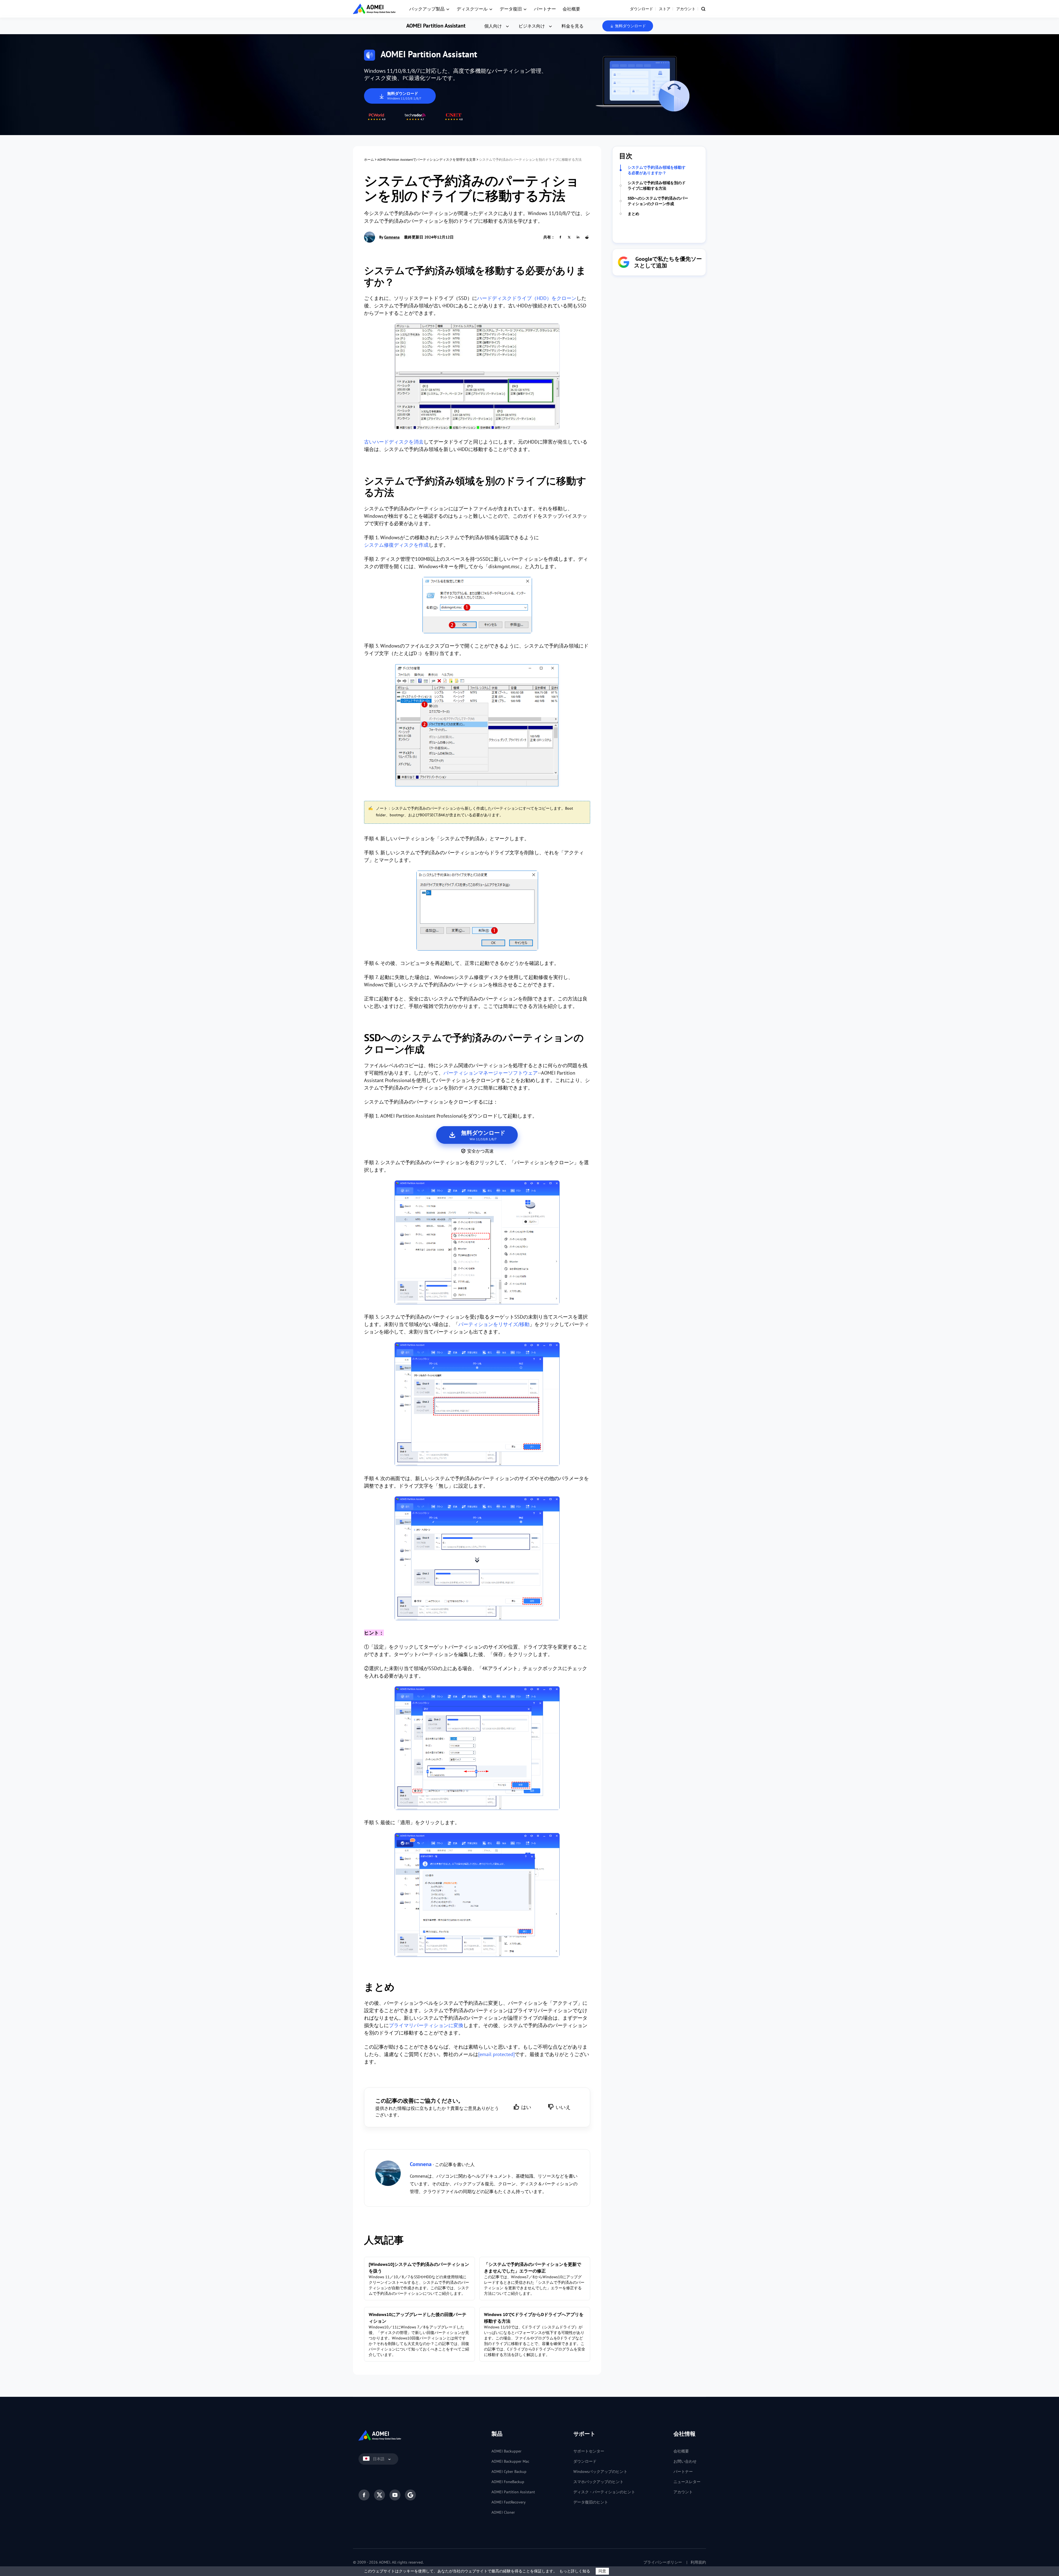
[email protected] (496, 2054)
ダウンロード (641, 9)
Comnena (392, 237)
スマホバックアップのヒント (598, 2482)
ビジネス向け (532, 26)
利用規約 (698, 2562)
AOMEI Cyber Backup (509, 2472)
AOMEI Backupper (506, 2451)
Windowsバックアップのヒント (600, 2472)
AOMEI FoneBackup (508, 2482)
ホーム (369, 159)
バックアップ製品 (427, 9)
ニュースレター (687, 2482)
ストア (665, 9)
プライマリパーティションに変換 (426, 2025)
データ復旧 (511, 9)
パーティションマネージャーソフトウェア (491, 1073)
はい (526, 2107)
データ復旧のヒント (591, 2502)
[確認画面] (477, 1559)
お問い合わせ (685, 2461)
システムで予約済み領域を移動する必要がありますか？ (657, 170)
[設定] (477, 1749)
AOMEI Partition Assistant (436, 26)
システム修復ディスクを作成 (396, 545)
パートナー (545, 9)
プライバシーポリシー (663, 2562)
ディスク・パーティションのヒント (604, 2492)
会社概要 (571, 9)
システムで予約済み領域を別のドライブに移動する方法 (657, 186)
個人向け (493, 26)
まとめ (633, 214)
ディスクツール (472, 9)
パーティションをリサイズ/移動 (494, 1324)
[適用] (477, 1896)
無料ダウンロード (630, 26)
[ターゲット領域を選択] (477, 1405)
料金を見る (573, 26)
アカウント (686, 9)
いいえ (563, 2107)
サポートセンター (589, 2451)
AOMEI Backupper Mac (510, 2461)
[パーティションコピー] (477, 1243)
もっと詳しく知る (575, 2571)
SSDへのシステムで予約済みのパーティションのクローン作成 (658, 201)
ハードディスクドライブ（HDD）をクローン (527, 298)
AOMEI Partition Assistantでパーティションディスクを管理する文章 (426, 159)
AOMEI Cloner (503, 2512)
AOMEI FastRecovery (509, 2502)
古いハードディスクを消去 (394, 442)
